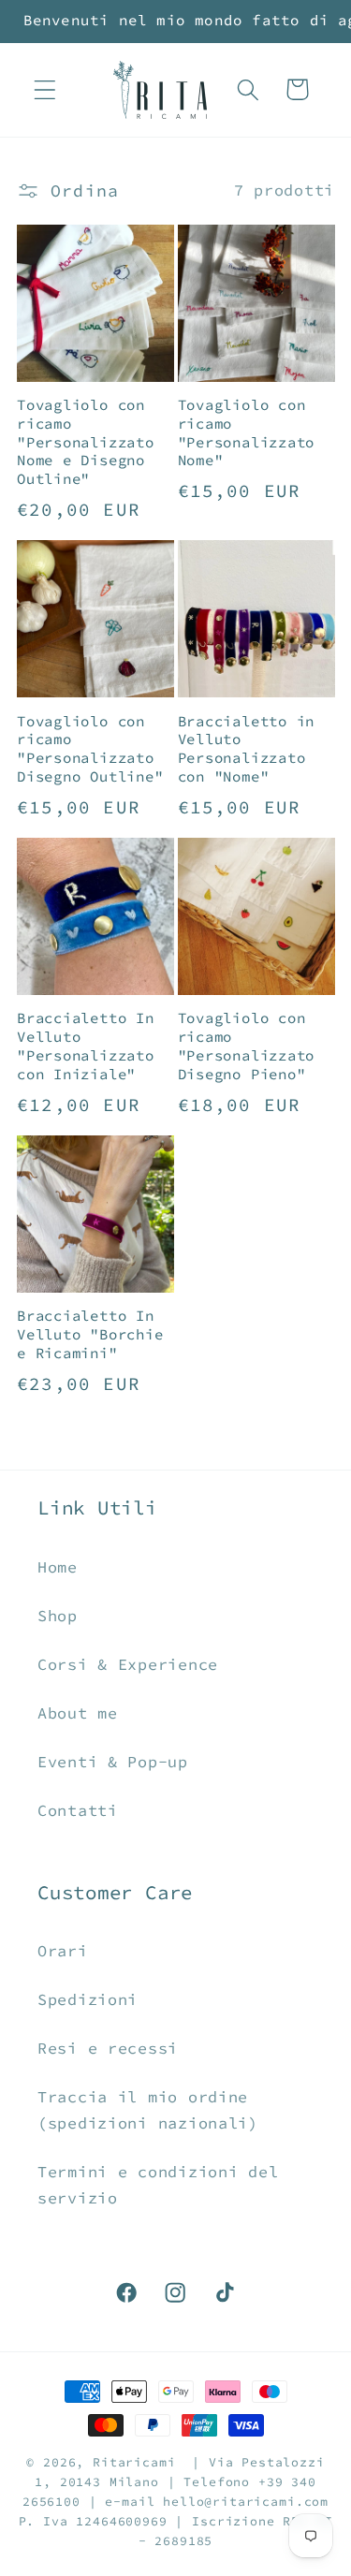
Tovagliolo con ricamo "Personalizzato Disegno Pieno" (247, 1046)
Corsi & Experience (128, 1664)
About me (78, 1713)
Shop (58, 1616)
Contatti (78, 1810)
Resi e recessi (108, 2048)
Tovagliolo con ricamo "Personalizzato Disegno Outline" (90, 749)
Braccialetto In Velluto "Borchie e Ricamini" (90, 1334)
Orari (63, 1951)
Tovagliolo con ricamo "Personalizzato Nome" (247, 433)
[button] (45, 89)
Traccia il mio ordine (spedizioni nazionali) (148, 2110)
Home (58, 1567)
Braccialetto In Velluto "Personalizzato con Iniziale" (86, 1046)
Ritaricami (134, 2462)
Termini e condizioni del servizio (158, 2185)
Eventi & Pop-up (113, 1762)
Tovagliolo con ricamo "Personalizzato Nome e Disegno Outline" (86, 442)
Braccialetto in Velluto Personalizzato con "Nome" (247, 749)
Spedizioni (88, 1999)
